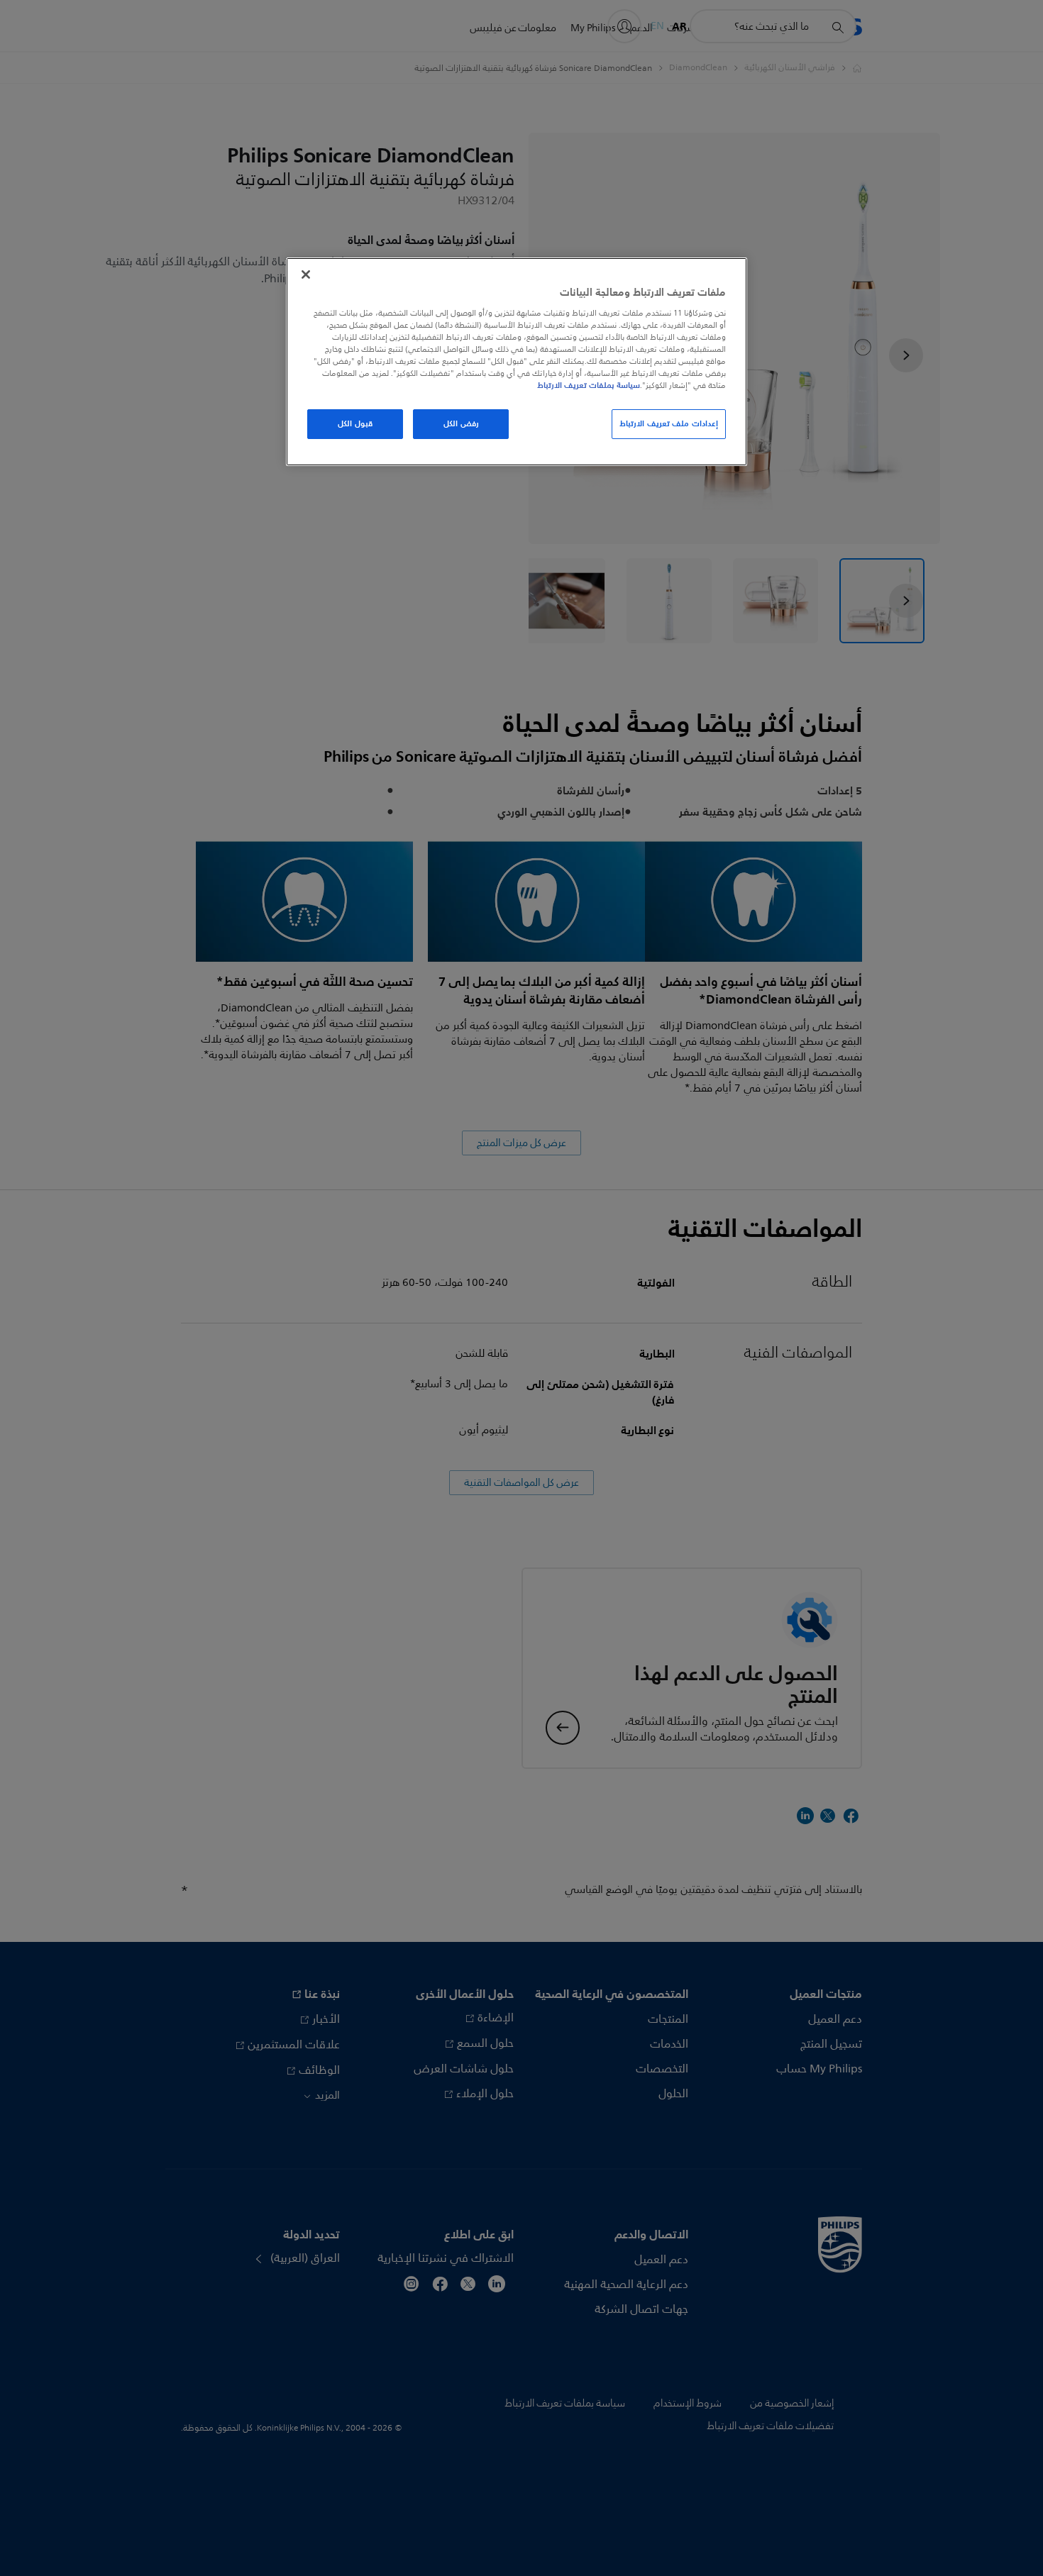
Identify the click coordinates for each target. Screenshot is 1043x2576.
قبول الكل (355, 423)
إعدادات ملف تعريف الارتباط (669, 423)
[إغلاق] (306, 274)
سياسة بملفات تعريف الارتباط (589, 385)
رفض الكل (461, 423)
